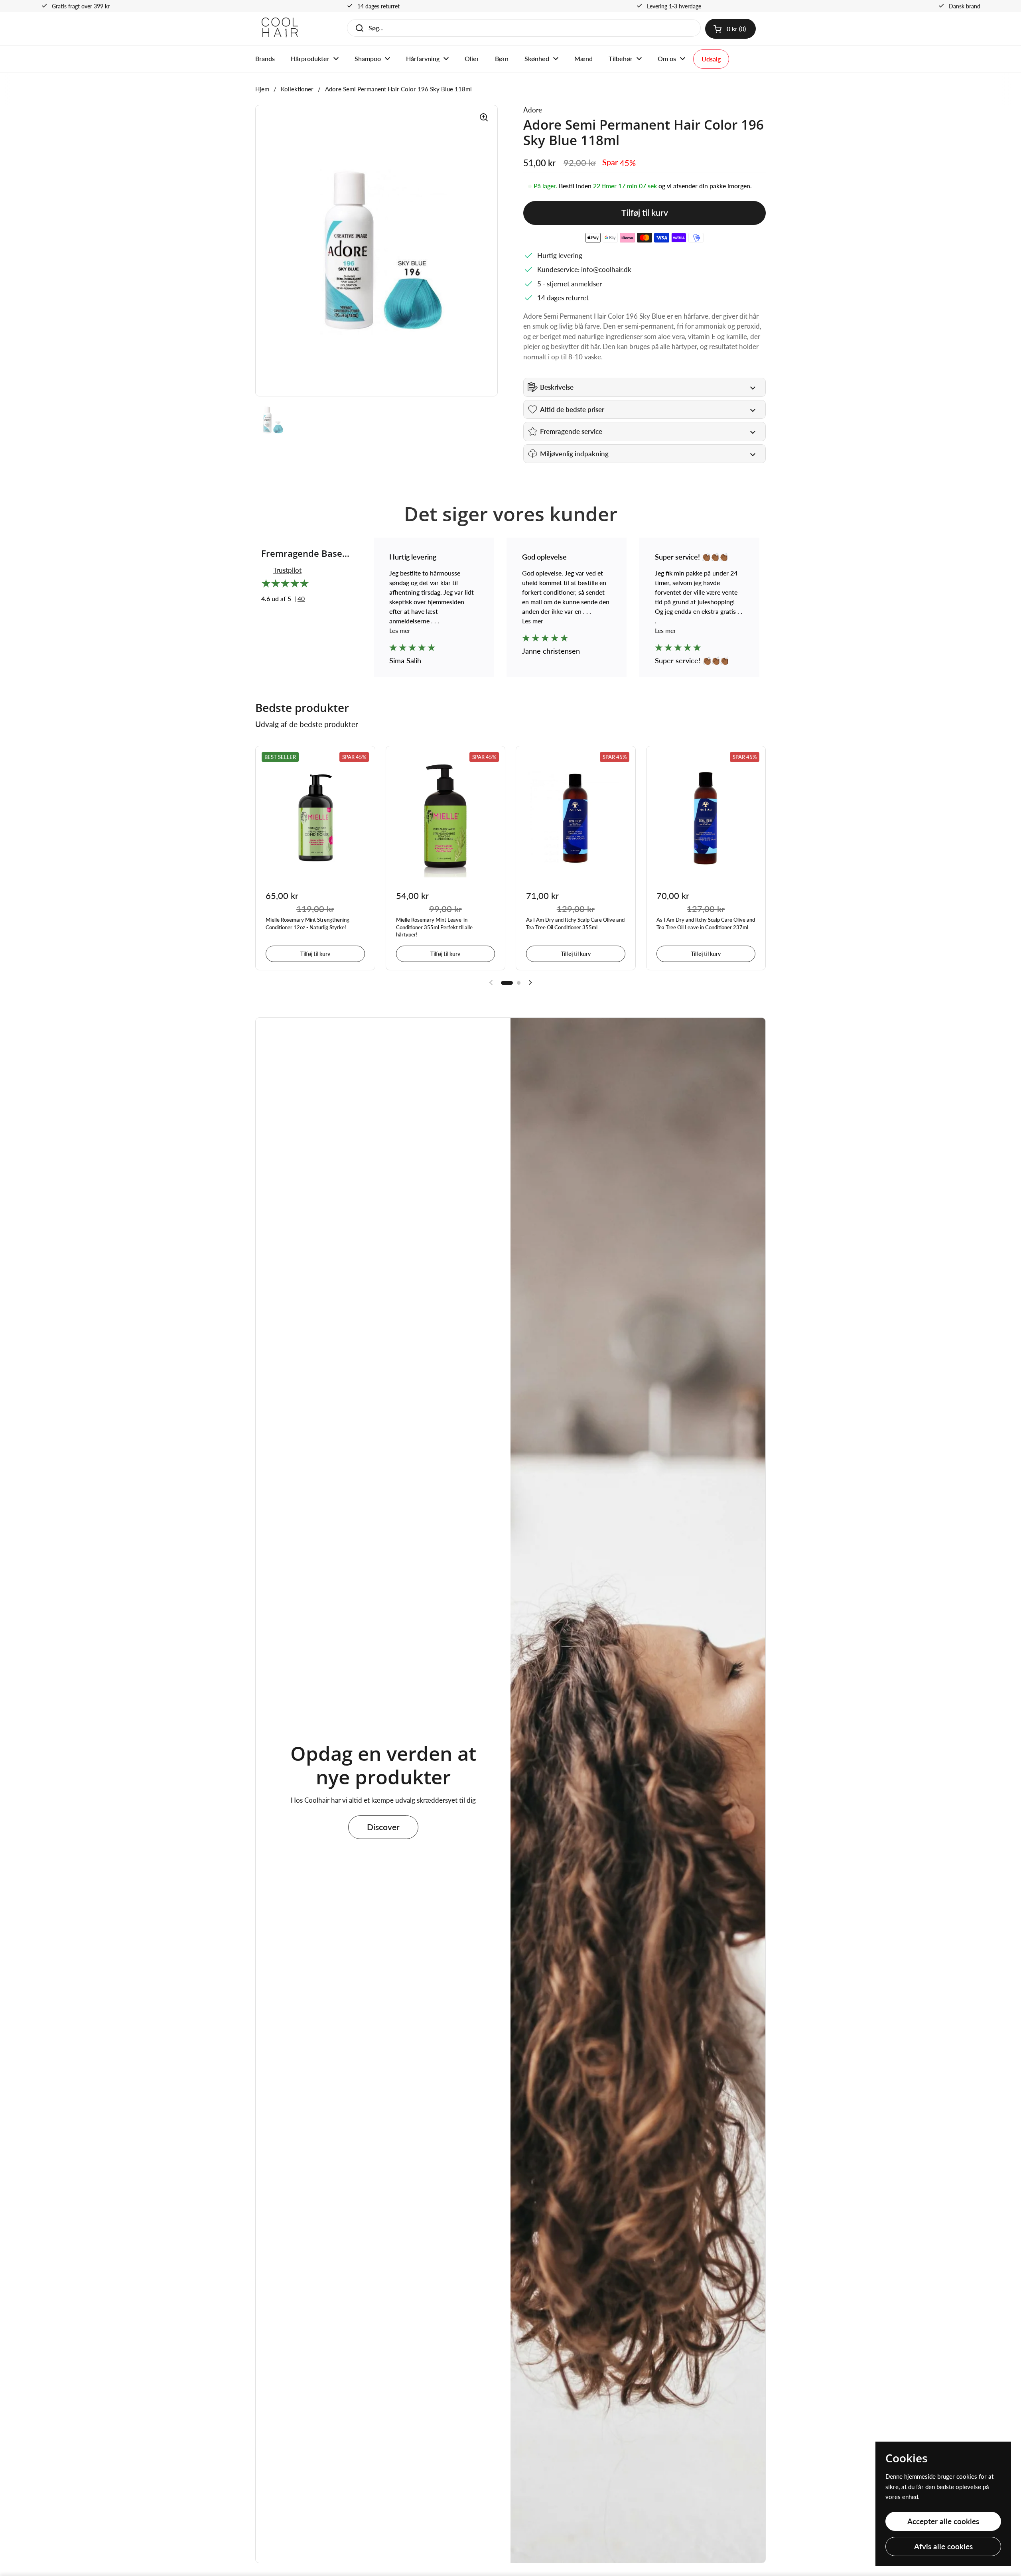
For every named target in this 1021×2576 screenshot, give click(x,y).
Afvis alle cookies (943, 2546)
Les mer (401, 630)
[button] (730, 29)
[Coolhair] (280, 29)
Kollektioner (297, 89)
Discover (383, 1827)
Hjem (262, 89)
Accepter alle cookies (943, 2521)
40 (301, 598)
